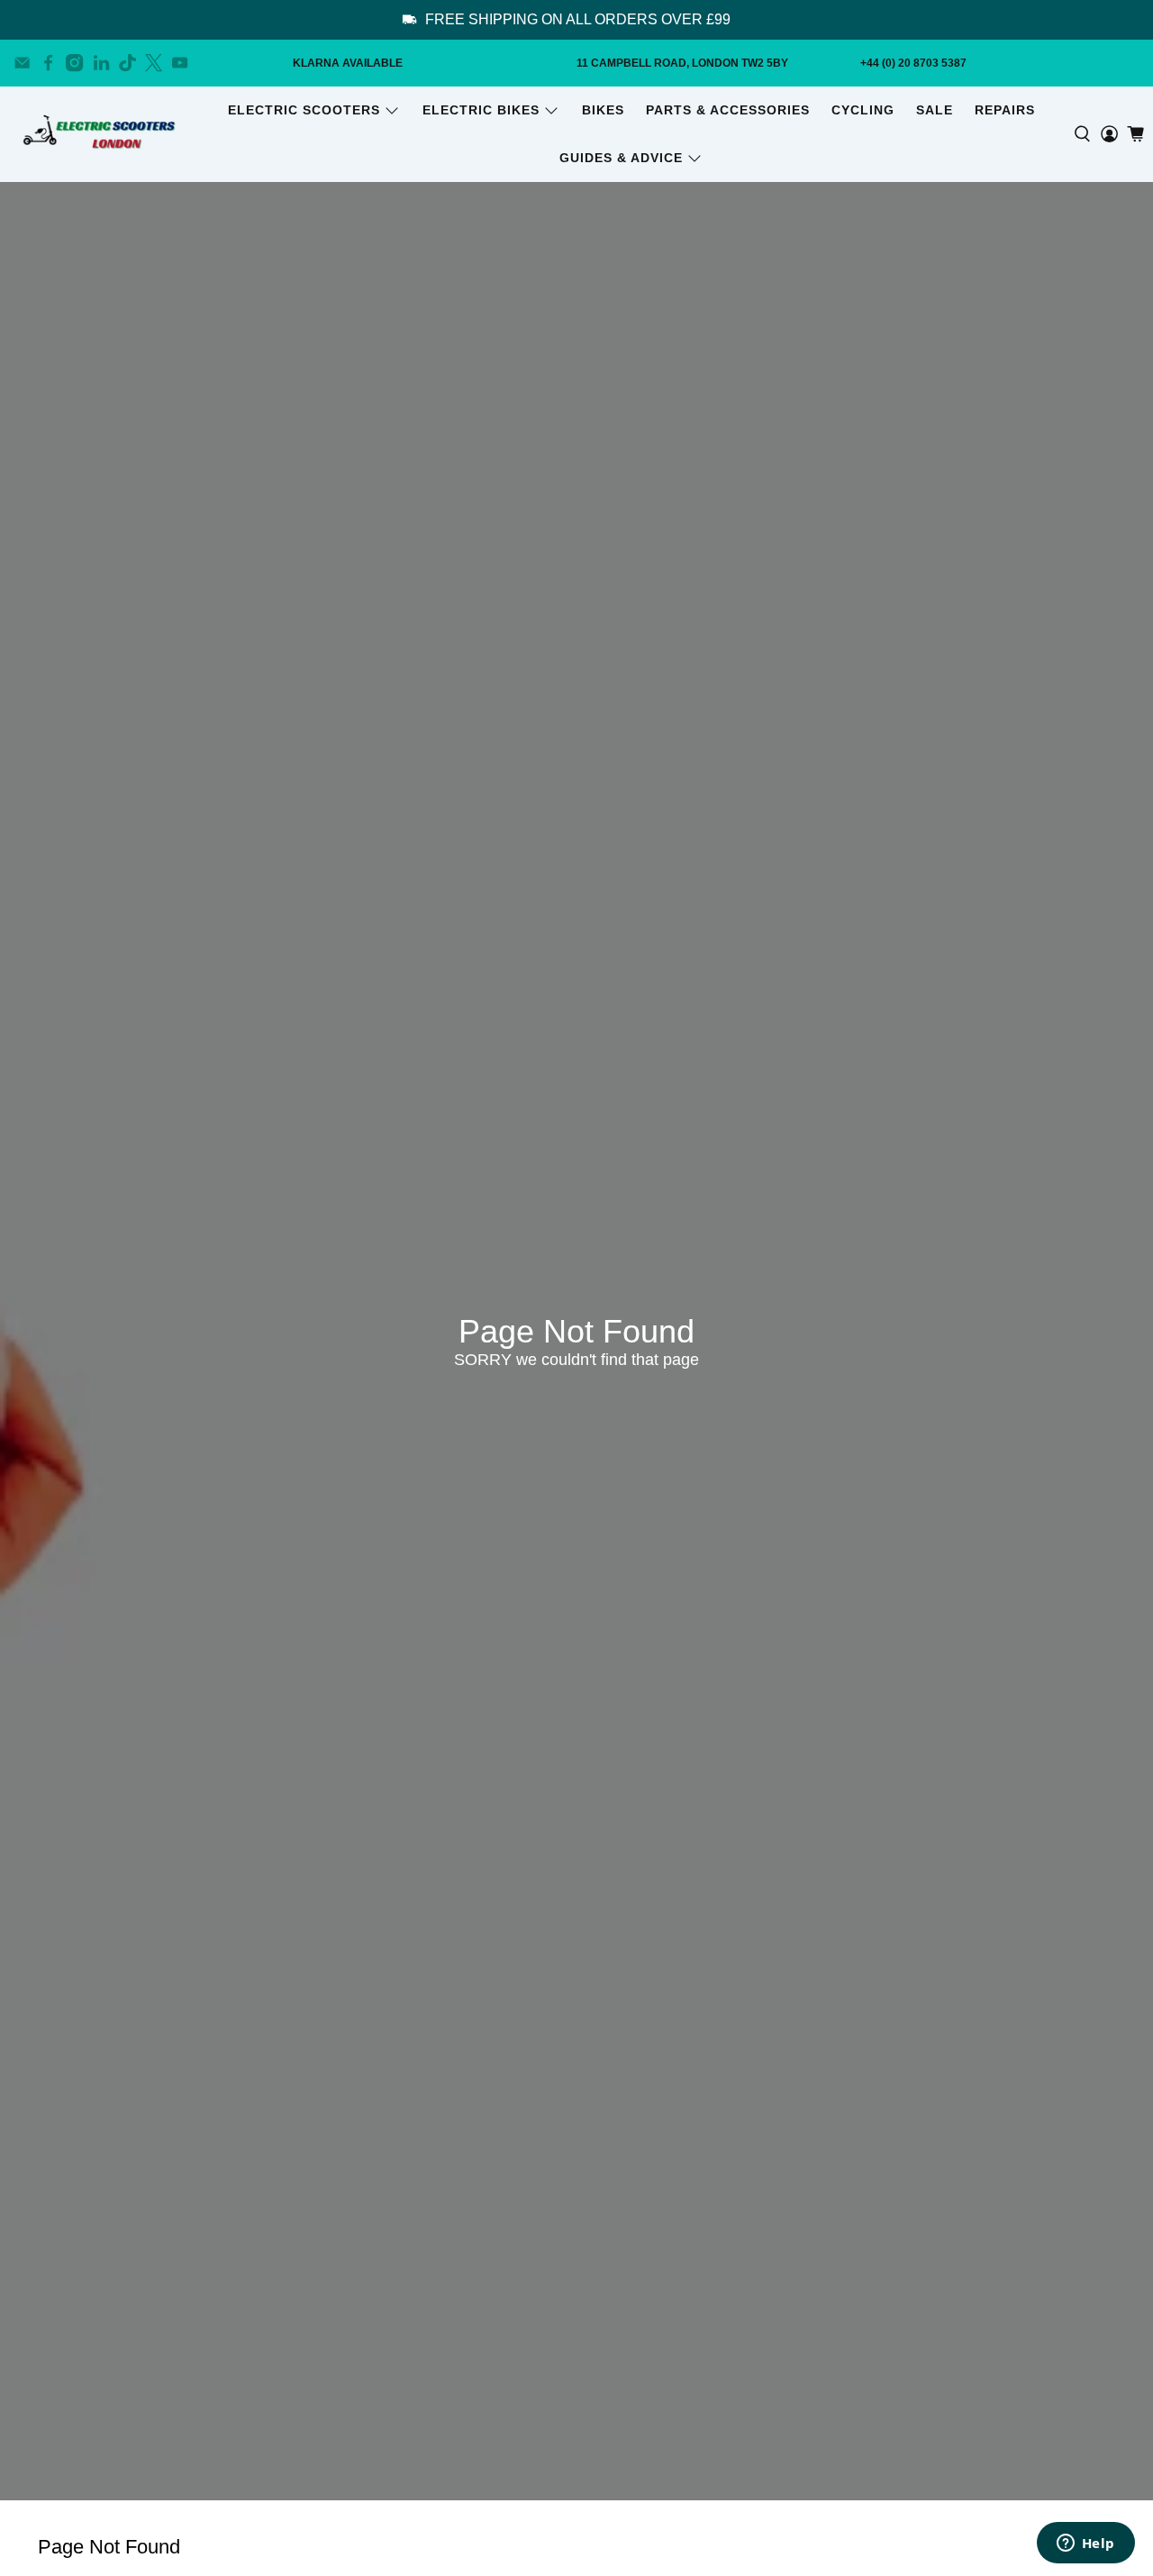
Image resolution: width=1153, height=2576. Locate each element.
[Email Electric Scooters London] (22, 63)
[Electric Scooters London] (101, 134)
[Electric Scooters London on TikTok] (127, 63)
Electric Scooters (304, 110)
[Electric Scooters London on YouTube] (180, 63)
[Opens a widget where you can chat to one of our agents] (1085, 2544)
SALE (935, 110)
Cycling (863, 110)
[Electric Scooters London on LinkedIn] (101, 63)
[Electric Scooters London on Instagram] (74, 63)
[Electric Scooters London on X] (154, 63)
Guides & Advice (621, 158)
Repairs (1005, 110)
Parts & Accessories (728, 110)
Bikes (603, 110)
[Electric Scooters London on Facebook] (48, 63)
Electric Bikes (481, 110)
